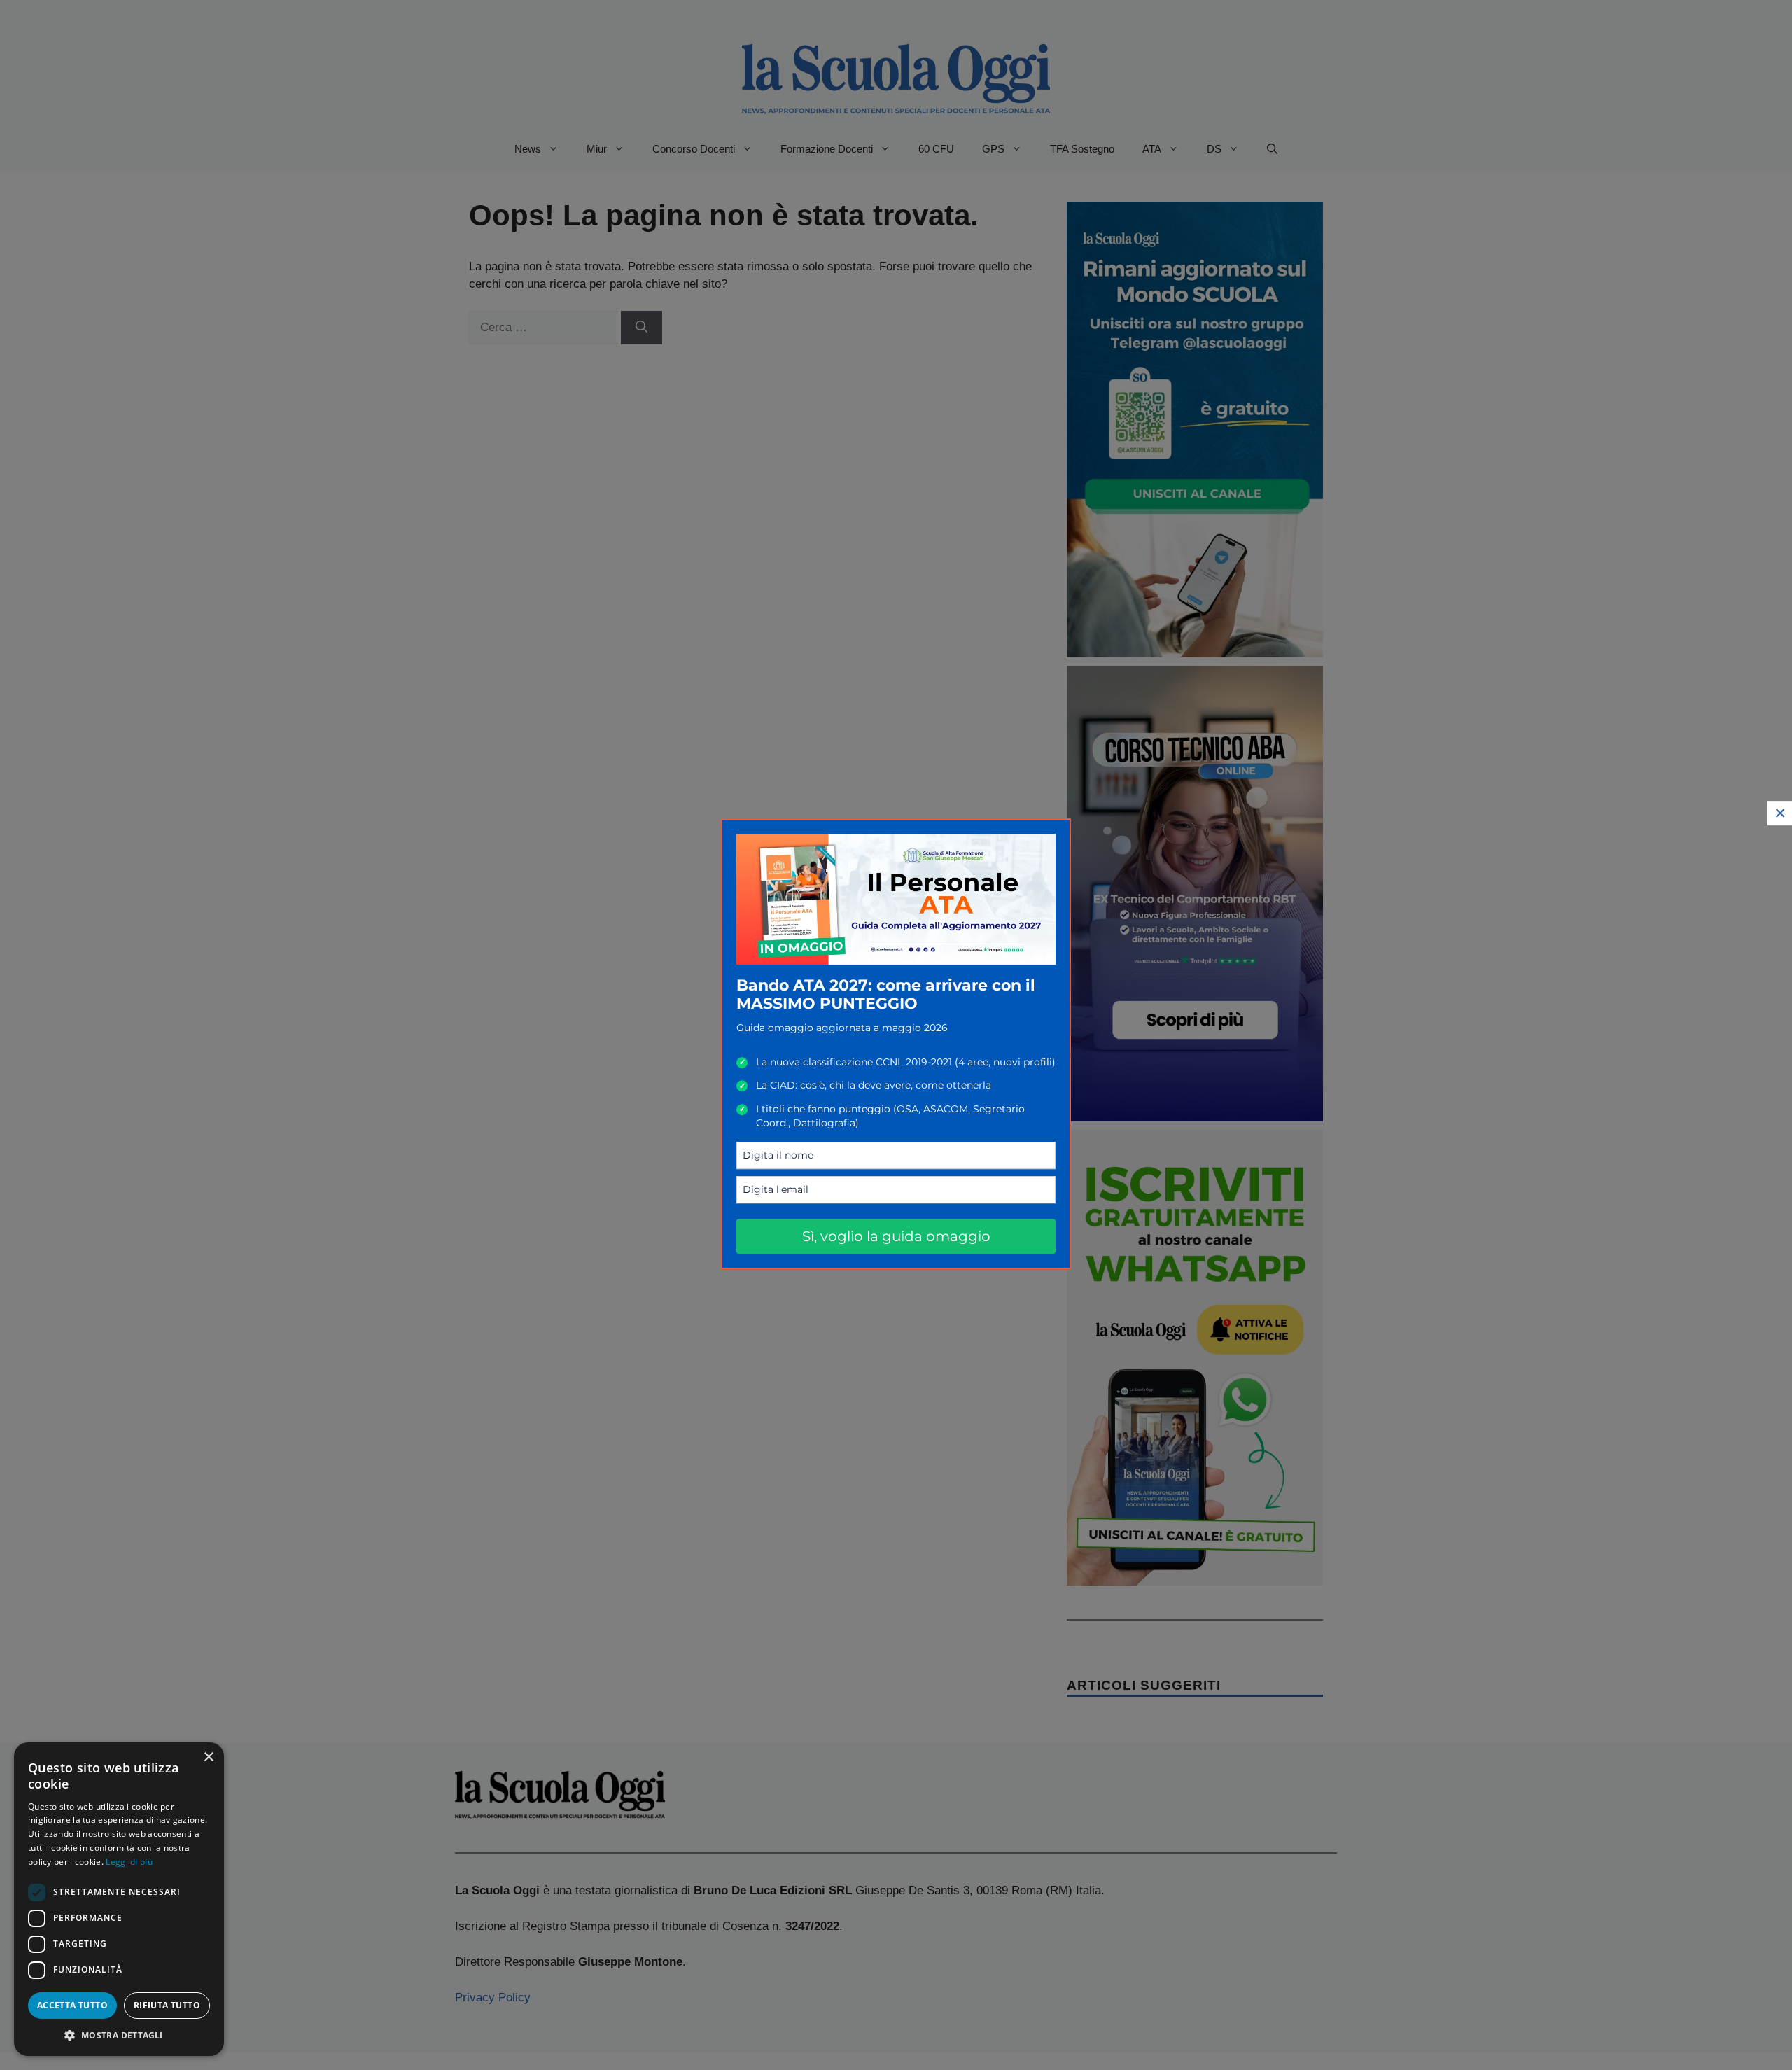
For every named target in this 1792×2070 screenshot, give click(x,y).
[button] (119, 2035)
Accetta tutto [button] (72, 2005)
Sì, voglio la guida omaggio (896, 1236)
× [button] (208, 1757)
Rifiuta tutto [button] (167, 2005)
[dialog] (119, 1899)
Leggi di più (129, 1862)
